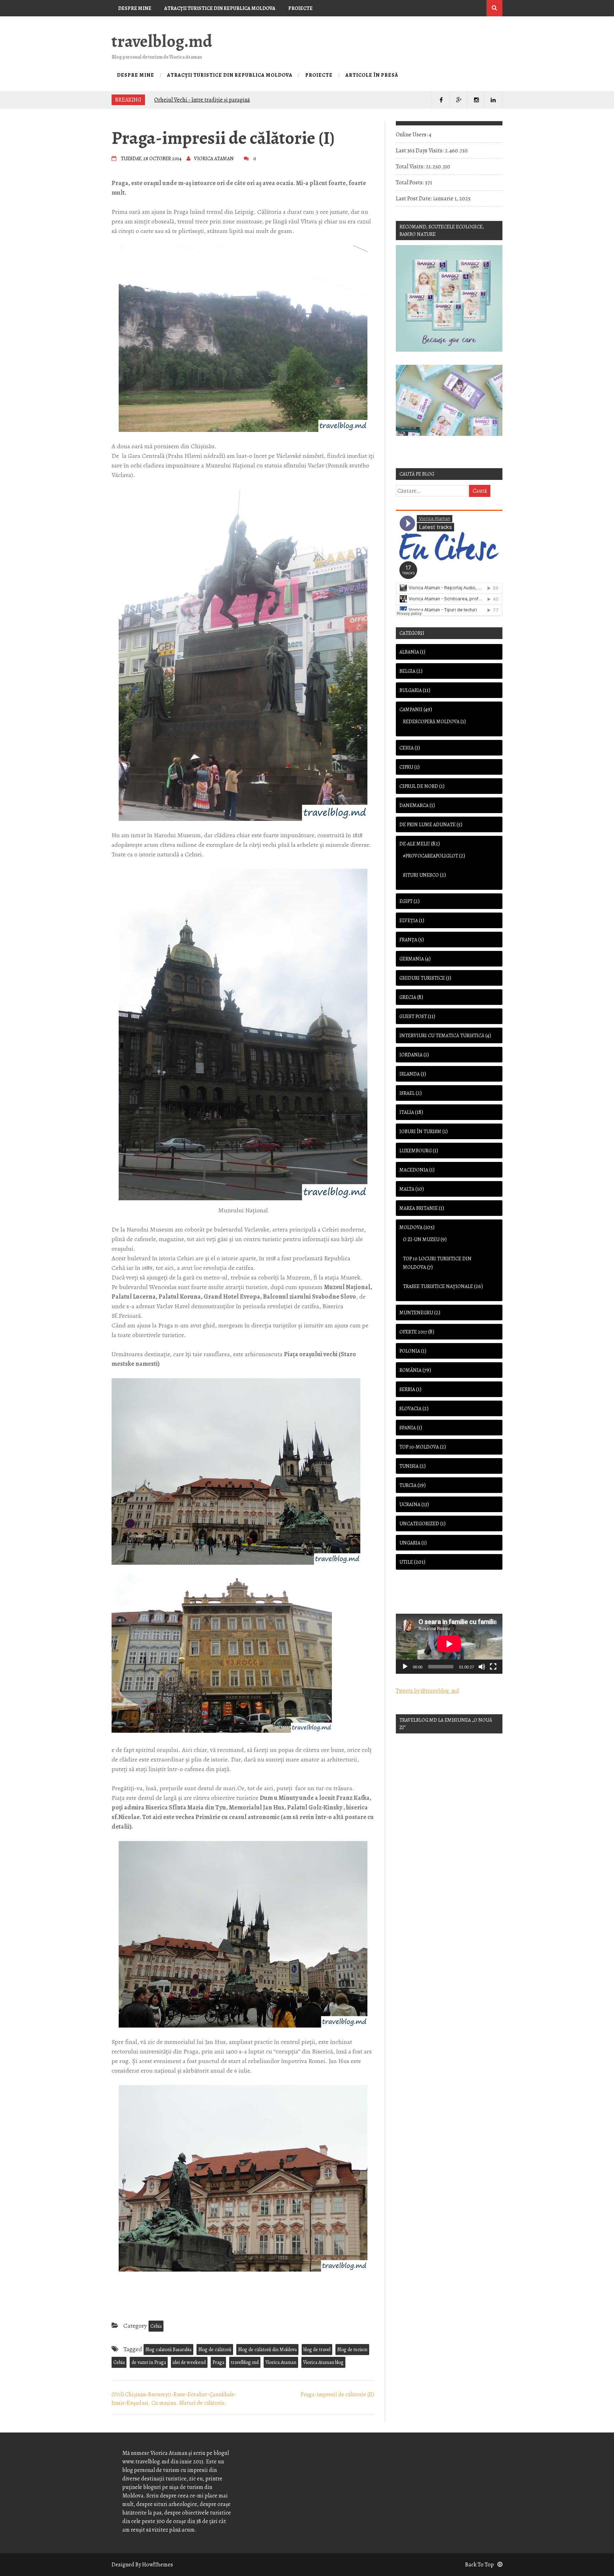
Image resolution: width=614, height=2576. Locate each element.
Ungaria (410, 1543)
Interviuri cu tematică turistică (442, 1036)
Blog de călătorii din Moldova (267, 2350)
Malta (407, 1189)
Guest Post (413, 1016)
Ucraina (410, 1505)
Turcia (408, 1485)
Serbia (407, 1389)
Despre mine (135, 8)
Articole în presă (141, 25)
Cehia (156, 2326)
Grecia (408, 997)
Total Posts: (410, 183)
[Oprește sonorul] (482, 1667)
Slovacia (410, 1409)
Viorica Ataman (281, 2362)
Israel (407, 1093)
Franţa (408, 940)
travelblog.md (162, 41)
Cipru (406, 767)
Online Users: (412, 135)
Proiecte (300, 8)
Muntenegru (416, 1313)
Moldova (411, 1227)
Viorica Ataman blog (323, 2362)
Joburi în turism (420, 1132)
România (410, 1370)
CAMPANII (411, 710)
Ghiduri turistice (422, 978)
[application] (449, 1644)
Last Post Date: (414, 199)
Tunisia (409, 1466)
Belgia (407, 671)
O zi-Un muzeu (421, 1240)
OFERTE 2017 (413, 1332)
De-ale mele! (415, 844)
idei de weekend (189, 2362)
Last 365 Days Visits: (420, 151)
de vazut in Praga (149, 2362)
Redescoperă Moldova (431, 722)
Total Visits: (411, 167)
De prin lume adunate (427, 825)
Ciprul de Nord (419, 786)
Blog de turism (352, 2350)
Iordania (411, 1055)
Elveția (409, 921)
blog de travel (317, 2350)
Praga (218, 2362)
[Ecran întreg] (493, 1667)
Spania (408, 1428)
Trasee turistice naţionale (438, 1286)
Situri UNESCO (421, 875)
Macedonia (414, 1170)
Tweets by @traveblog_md (427, 1691)
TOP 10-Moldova (419, 1447)
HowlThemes (158, 2565)
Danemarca (414, 805)
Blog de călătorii (215, 2350)
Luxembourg (416, 1151)
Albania (409, 652)
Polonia (410, 1351)
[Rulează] (405, 1667)
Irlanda (410, 1074)
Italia (407, 1112)
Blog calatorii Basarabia (168, 2350)
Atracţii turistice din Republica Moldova (220, 8)
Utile (406, 1562)
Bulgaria (411, 690)
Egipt (406, 901)
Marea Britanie (419, 1208)
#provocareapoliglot (430, 856)
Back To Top (480, 2565)
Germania (412, 959)
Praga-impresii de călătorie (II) (337, 2394)
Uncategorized (419, 1524)
